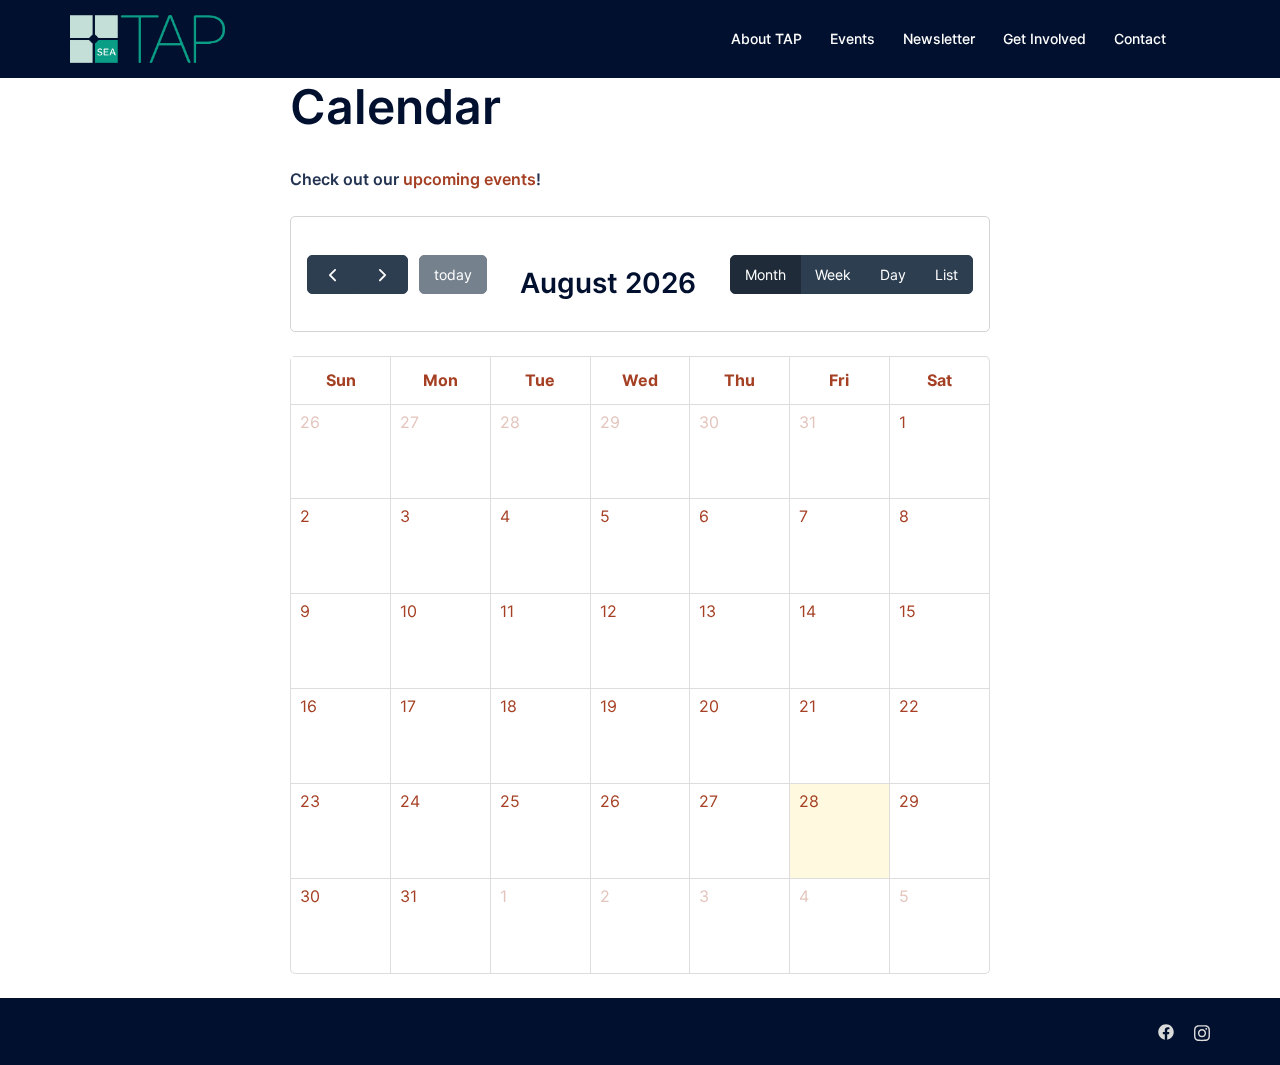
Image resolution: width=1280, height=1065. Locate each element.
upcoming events (469, 179)
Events (852, 38)
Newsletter (939, 38)
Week (833, 274)
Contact (1140, 38)
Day (893, 274)
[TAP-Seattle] (147, 37)
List (946, 274)
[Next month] (382, 274)
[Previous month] (332, 274)
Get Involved (1044, 38)
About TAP (766, 38)
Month (765, 274)
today (453, 274)
